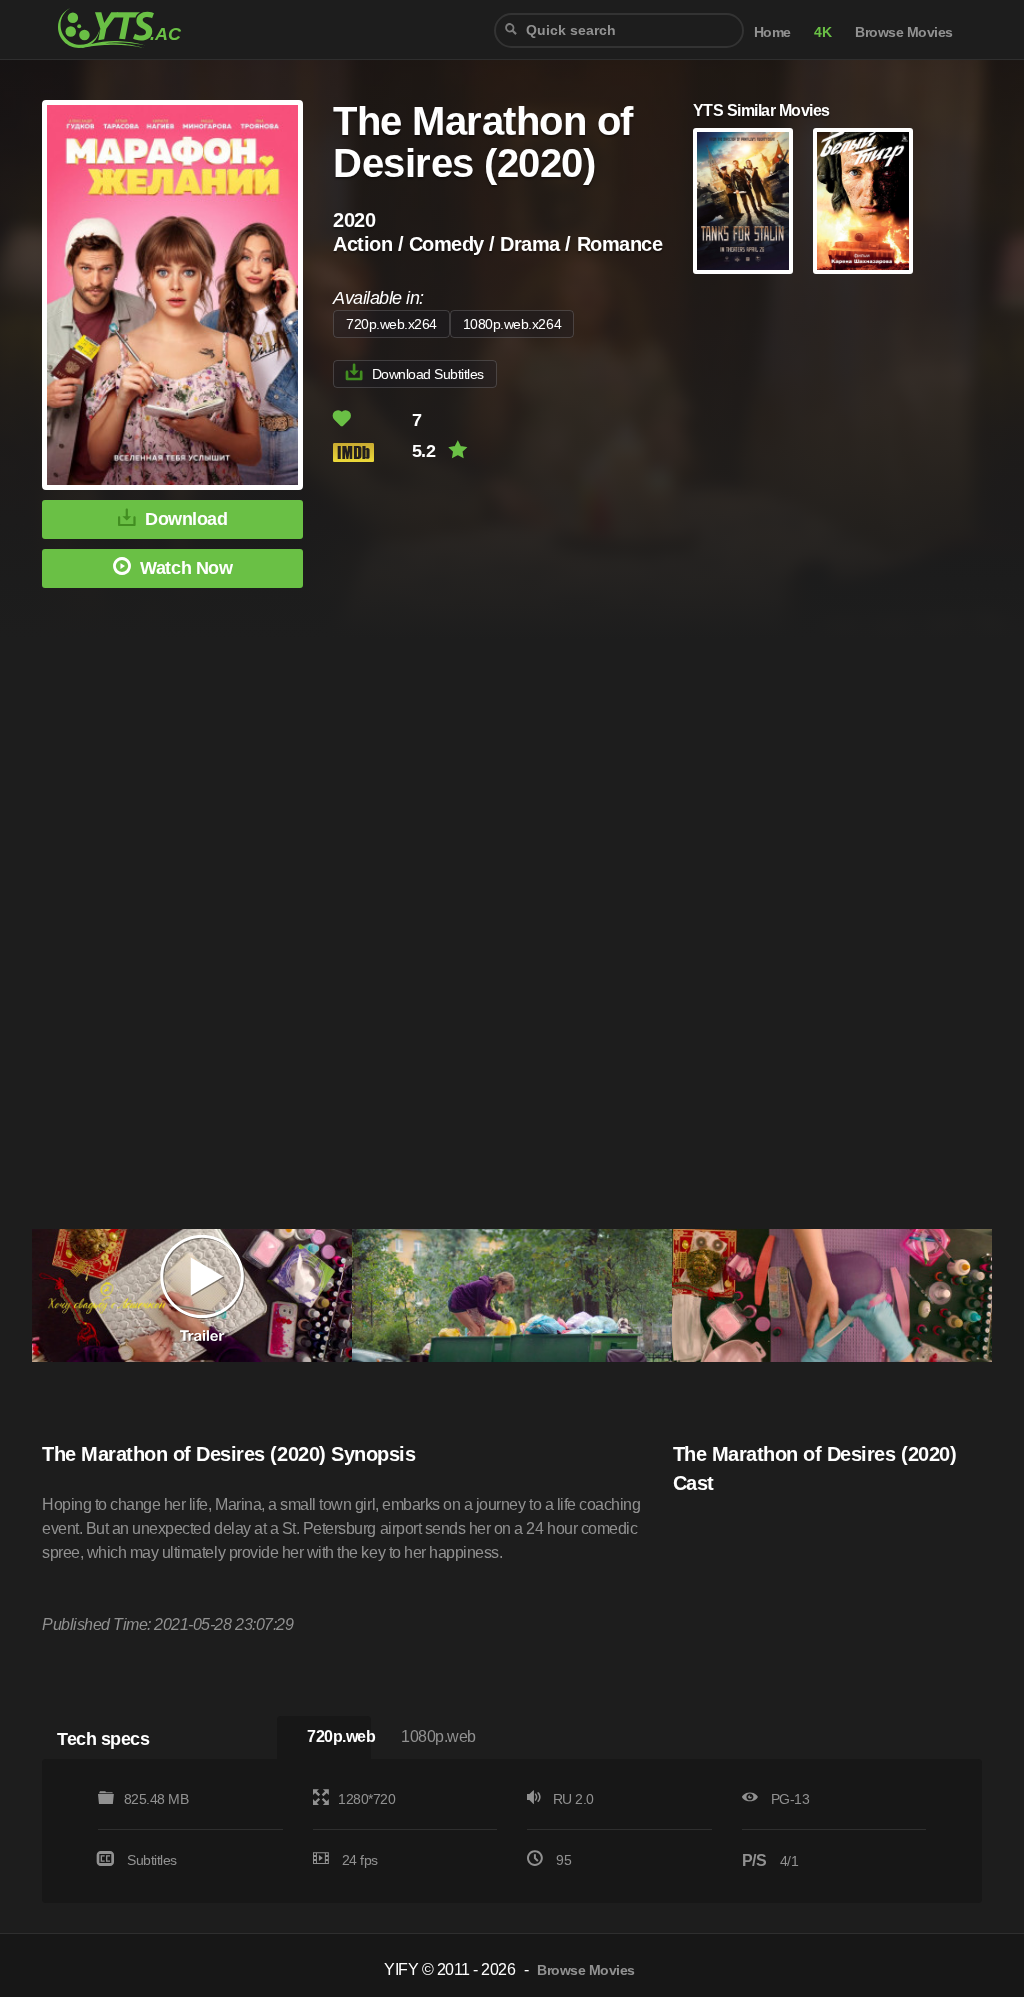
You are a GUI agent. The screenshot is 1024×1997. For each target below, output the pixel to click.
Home (772, 32)
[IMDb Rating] (370, 452)
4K (822, 32)
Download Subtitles (428, 374)
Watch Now (186, 568)
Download (186, 519)
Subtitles (152, 1860)
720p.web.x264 (391, 324)
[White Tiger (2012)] (863, 201)
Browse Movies (904, 32)
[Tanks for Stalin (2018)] (743, 201)
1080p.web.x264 (512, 324)
